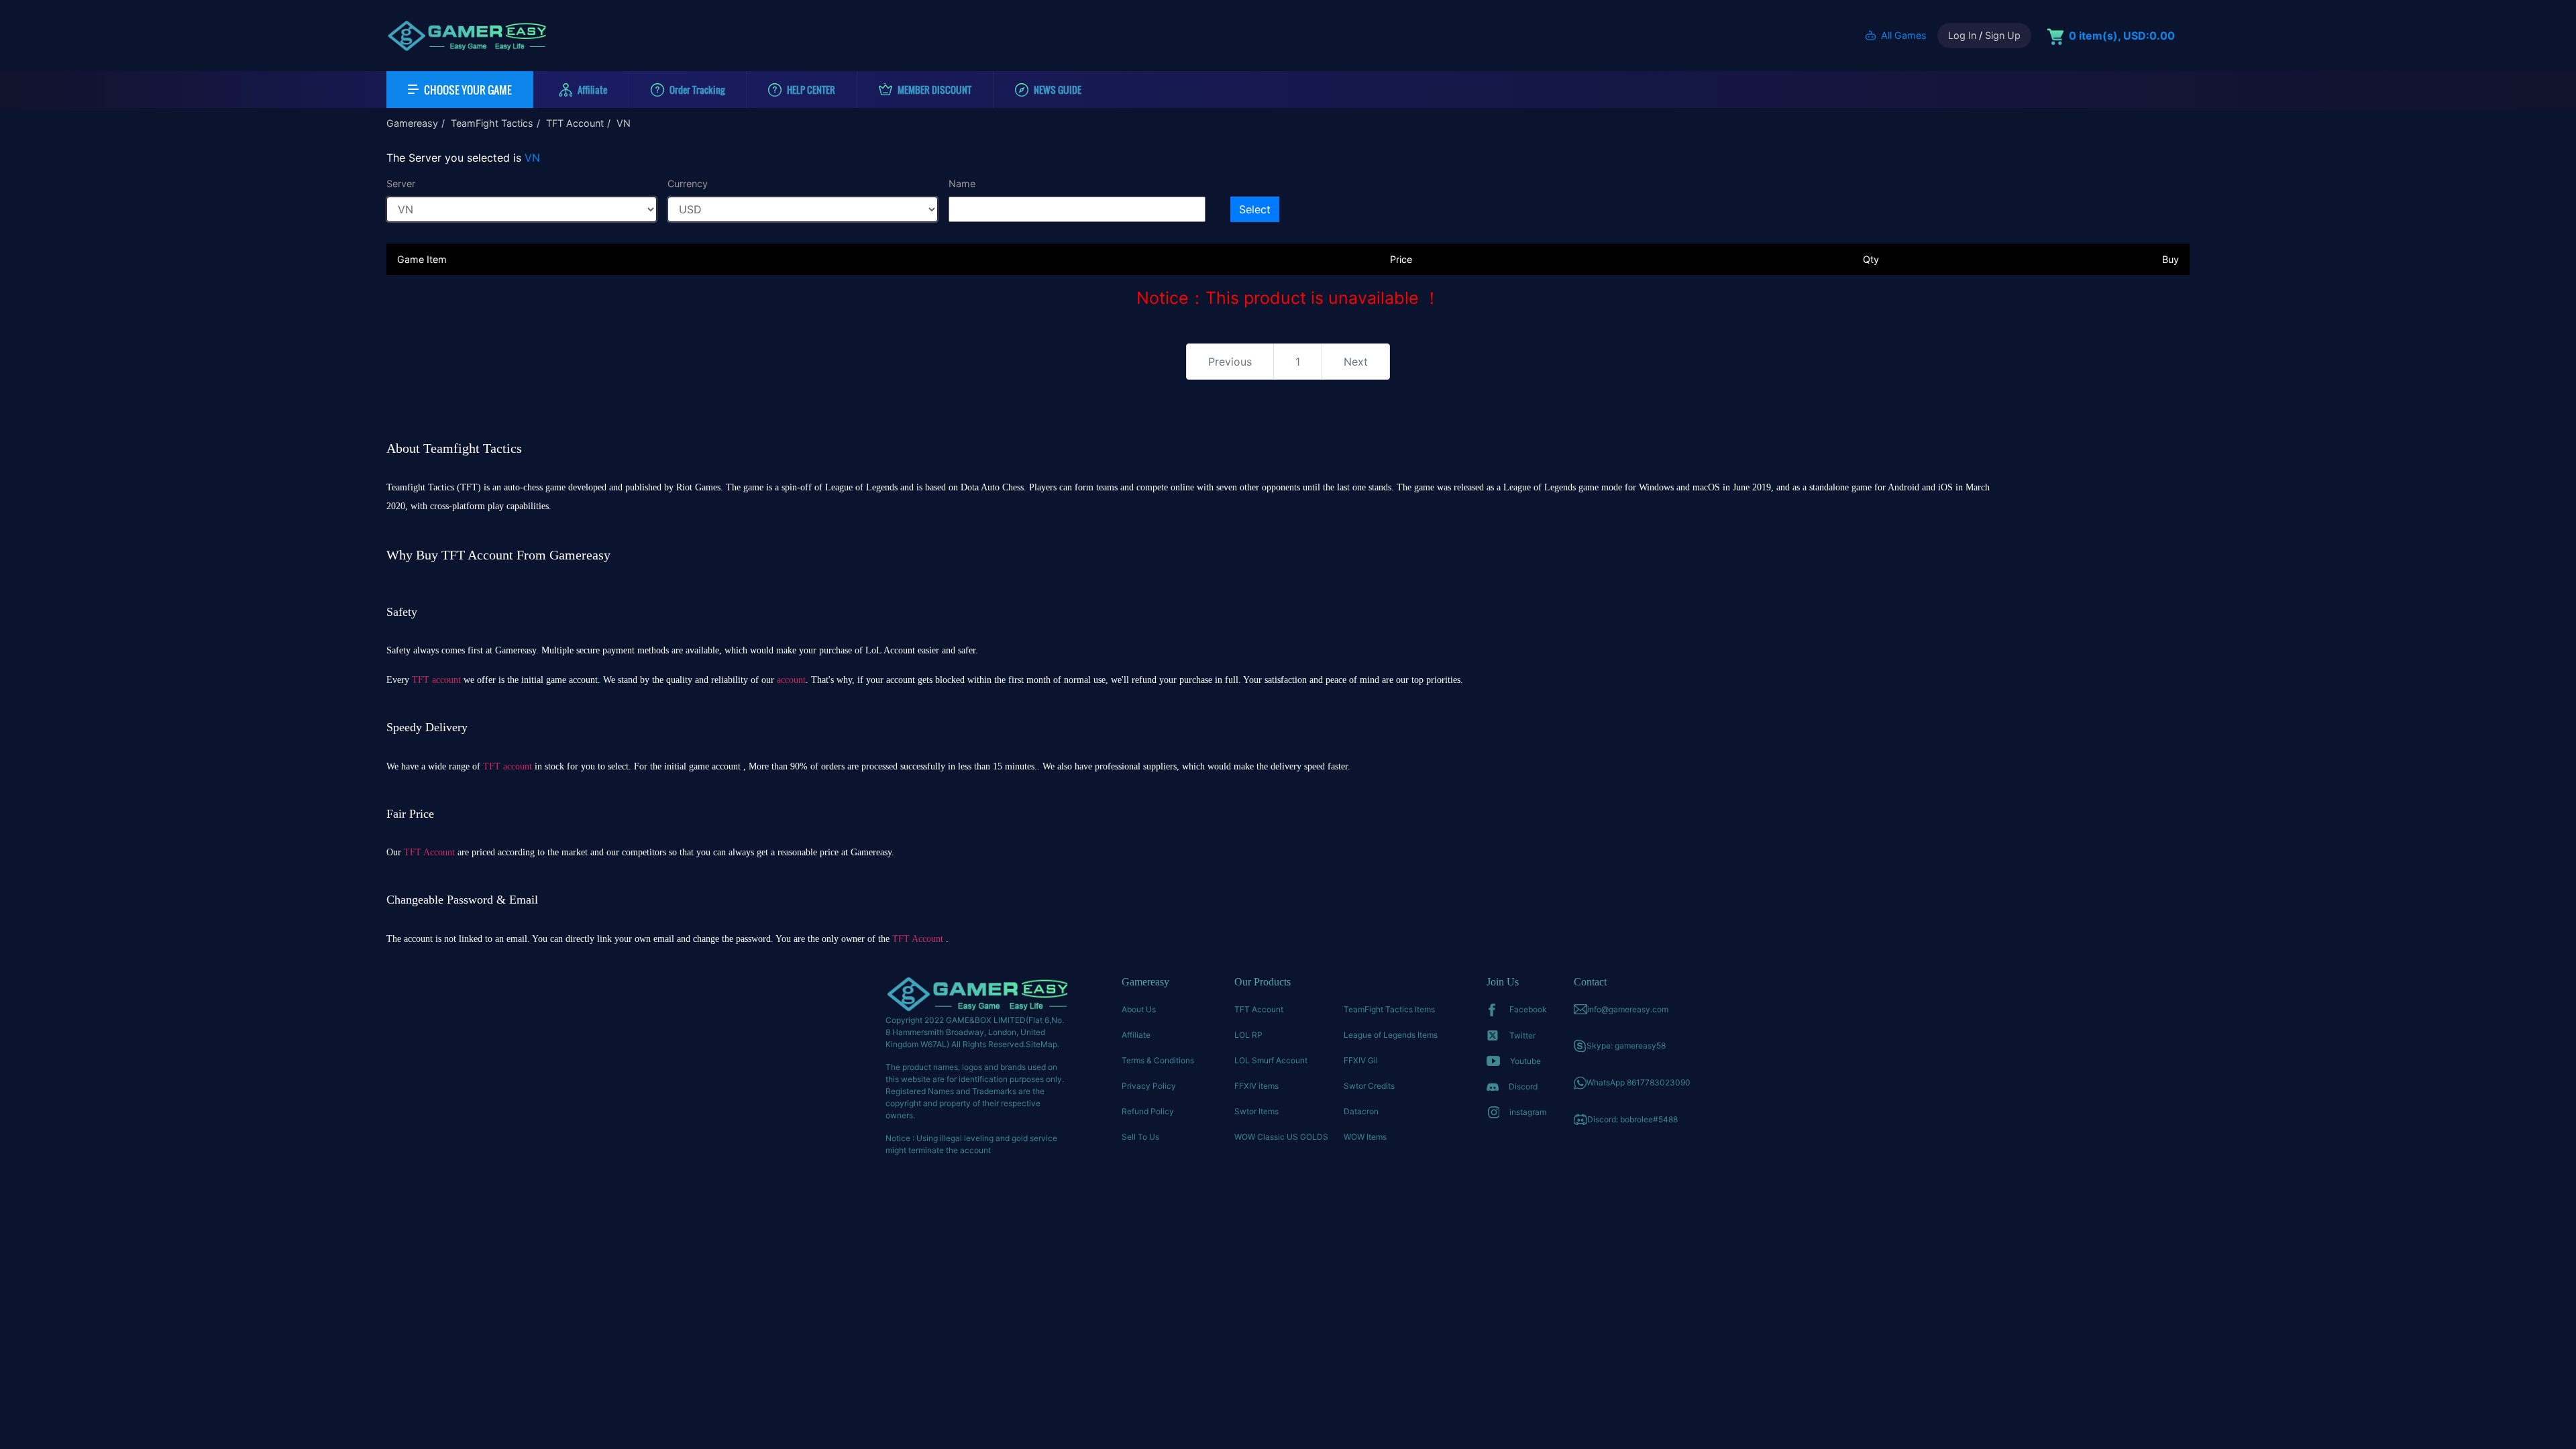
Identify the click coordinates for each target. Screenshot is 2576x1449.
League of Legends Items (1391, 1035)
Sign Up (2003, 35)
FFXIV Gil (1361, 1060)
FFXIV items (1256, 1086)
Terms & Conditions (1158, 1060)
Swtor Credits (1369, 1086)
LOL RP (1248, 1035)
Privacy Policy (1149, 1086)
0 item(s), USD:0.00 (2122, 36)
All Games (1904, 35)
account (791, 680)
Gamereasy (412, 123)
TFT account (436, 680)
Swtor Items (1256, 1111)
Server (401, 183)
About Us (1139, 1009)
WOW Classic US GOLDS (1281, 1137)
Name (962, 183)
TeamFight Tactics (492, 123)
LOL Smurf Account (1271, 1060)
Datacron (1361, 1111)
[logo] (467, 36)
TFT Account (575, 123)
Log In (1962, 35)
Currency (688, 183)
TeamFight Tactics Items (1389, 1009)
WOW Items (1365, 1137)
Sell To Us (1140, 1137)
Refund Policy (1148, 1111)
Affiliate (1136, 1035)
